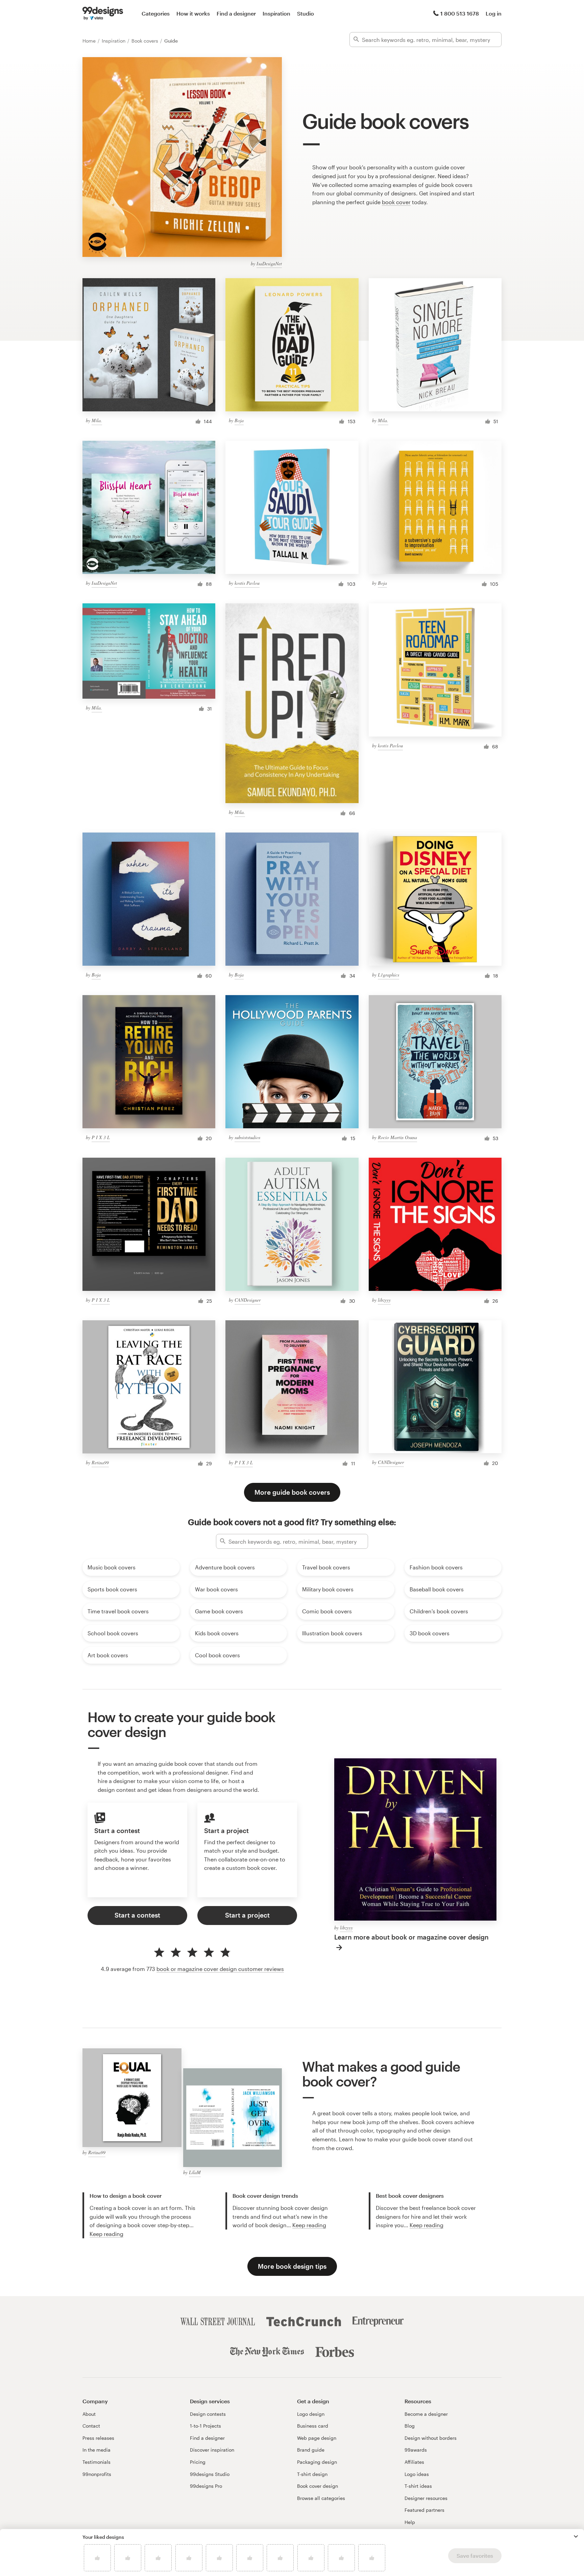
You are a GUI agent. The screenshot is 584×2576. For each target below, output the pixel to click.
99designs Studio (210, 2474)
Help (410, 2522)
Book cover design (318, 2486)
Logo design (311, 2414)
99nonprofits (97, 2474)
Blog (410, 2426)
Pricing (198, 2462)
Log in (494, 13)
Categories (156, 13)
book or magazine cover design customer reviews (220, 1969)
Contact (91, 2426)
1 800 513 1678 (460, 13)
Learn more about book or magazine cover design (411, 1937)
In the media (96, 2450)
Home (90, 41)
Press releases (98, 2438)
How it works (193, 13)
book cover (396, 202)
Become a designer (426, 2414)
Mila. (97, 420)
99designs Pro (206, 2486)
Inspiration (276, 13)
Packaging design (317, 2462)
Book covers (145, 41)
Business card (313, 2426)
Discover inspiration (212, 2450)
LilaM (195, 2172)
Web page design (317, 2438)
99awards (416, 2450)
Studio (306, 13)
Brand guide (311, 2450)
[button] (576, 2536)
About (89, 2414)
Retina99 (100, 1462)
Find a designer (236, 13)
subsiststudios (247, 1137)
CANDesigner (248, 1300)
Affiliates (414, 2462)
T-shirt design (312, 2474)
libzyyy (384, 1300)
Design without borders (431, 2438)
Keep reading (106, 2234)
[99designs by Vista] (103, 14)
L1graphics (388, 975)
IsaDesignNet (269, 263)
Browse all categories (321, 2498)
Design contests (208, 2414)
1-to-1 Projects (205, 2426)
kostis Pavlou (247, 583)
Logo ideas (417, 2474)
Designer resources (426, 2498)
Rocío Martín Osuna (397, 1137)
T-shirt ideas (418, 2486)
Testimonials (96, 2462)
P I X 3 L (101, 1137)
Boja (239, 420)
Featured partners (424, 2510)
